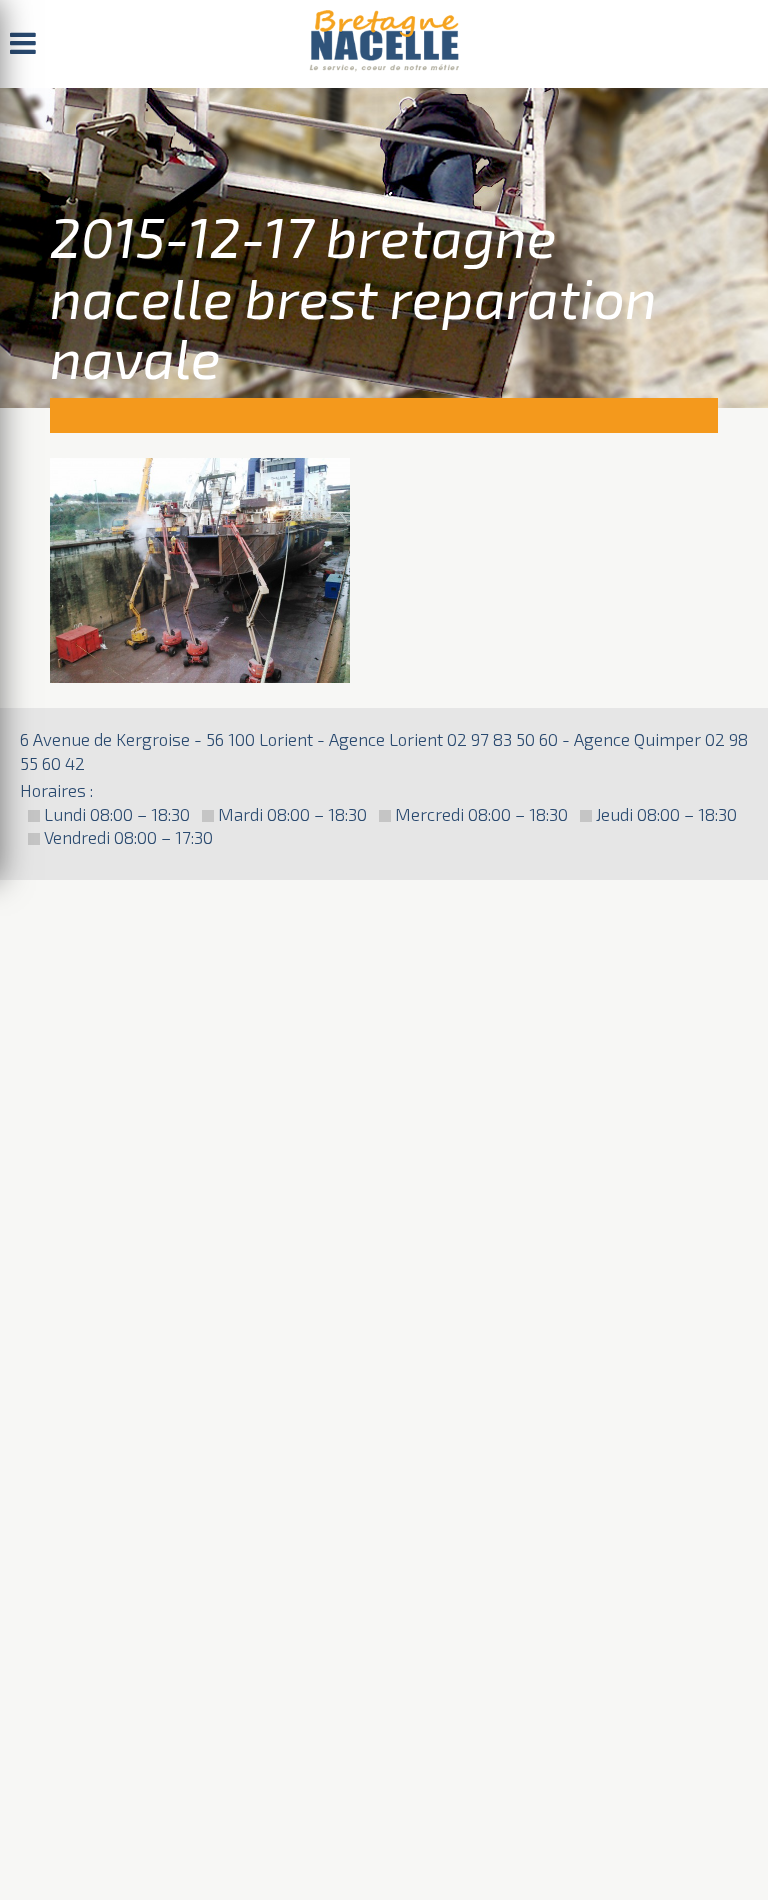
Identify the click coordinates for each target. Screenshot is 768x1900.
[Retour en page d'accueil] (384, 44)
